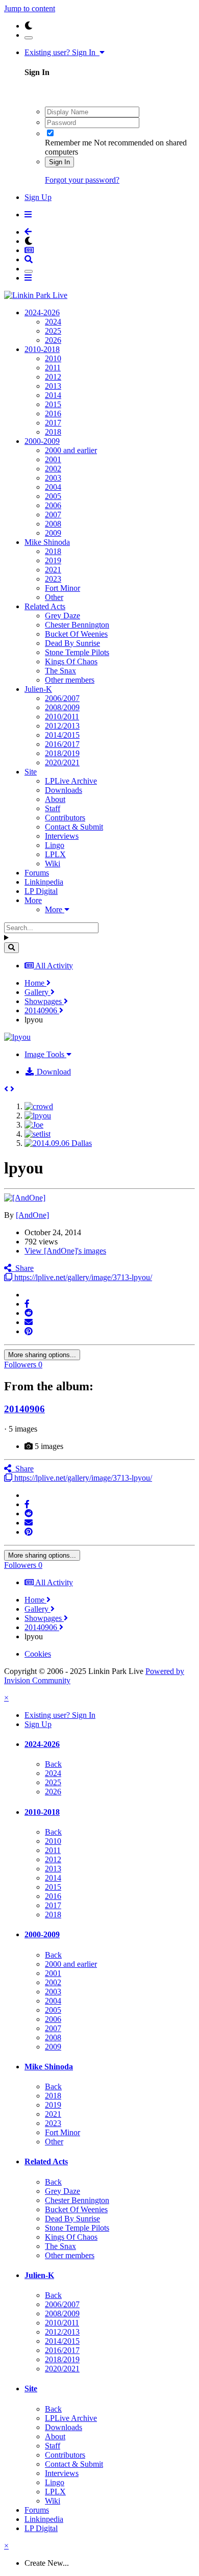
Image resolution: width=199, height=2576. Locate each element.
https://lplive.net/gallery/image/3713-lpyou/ (82, 1277)
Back (53, 1764)
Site (31, 772)
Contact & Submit (74, 827)
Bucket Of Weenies (76, 634)
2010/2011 (62, 717)
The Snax (60, 671)
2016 (53, 414)
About (55, 799)
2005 (53, 496)
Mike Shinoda (47, 542)
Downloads (64, 790)
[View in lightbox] (17, 1037)
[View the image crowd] (39, 1106)
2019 (53, 560)
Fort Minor (63, 588)
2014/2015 (62, 735)
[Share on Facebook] (27, 1304)
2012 (53, 377)
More (33, 900)
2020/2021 (62, 762)
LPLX (55, 854)
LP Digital (41, 891)
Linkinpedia (44, 882)
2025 (53, 331)
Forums (37, 873)
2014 (53, 395)
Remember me (68, 143)
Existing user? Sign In (62, 52)
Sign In (59, 162)
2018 (53, 432)
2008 (53, 524)
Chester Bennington (77, 625)
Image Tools (45, 1054)
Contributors (65, 818)
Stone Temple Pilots (77, 652)
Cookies (38, 1654)
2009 (53, 533)
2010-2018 (42, 349)
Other (54, 597)
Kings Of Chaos (71, 661)
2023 (53, 579)
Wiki (53, 864)
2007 (53, 515)
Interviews (62, 836)
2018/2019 (62, 753)
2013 (53, 386)
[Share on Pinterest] (29, 1331)
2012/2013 (62, 726)
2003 (53, 478)
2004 (53, 487)
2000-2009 (42, 441)
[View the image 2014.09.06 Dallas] (58, 1143)
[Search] (11, 948)
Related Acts (45, 606)
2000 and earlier (71, 450)
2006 (53, 505)
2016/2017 (62, 744)
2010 (53, 358)
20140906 (24, 1409)
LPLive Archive (71, 781)
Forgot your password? (82, 180)
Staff (53, 808)
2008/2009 (62, 707)
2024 (53, 322)
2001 (53, 459)
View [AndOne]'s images (65, 1251)
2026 (53, 340)
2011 (53, 368)
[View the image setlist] (38, 1134)
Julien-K (38, 689)
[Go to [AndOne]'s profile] (25, 1198)
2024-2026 (42, 312)
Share (22, 1268)
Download (53, 1072)
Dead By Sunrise (72, 643)
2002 (53, 469)
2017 (53, 423)
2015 (53, 404)
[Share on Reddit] (29, 1313)
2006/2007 (62, 698)
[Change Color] (29, 38)
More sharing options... (42, 1355)
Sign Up (38, 197)
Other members (70, 680)
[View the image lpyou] (38, 1116)
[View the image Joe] (34, 1125)
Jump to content (30, 8)
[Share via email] (29, 1322)
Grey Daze (63, 616)
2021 (53, 570)
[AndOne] (32, 1215)
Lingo (55, 845)
